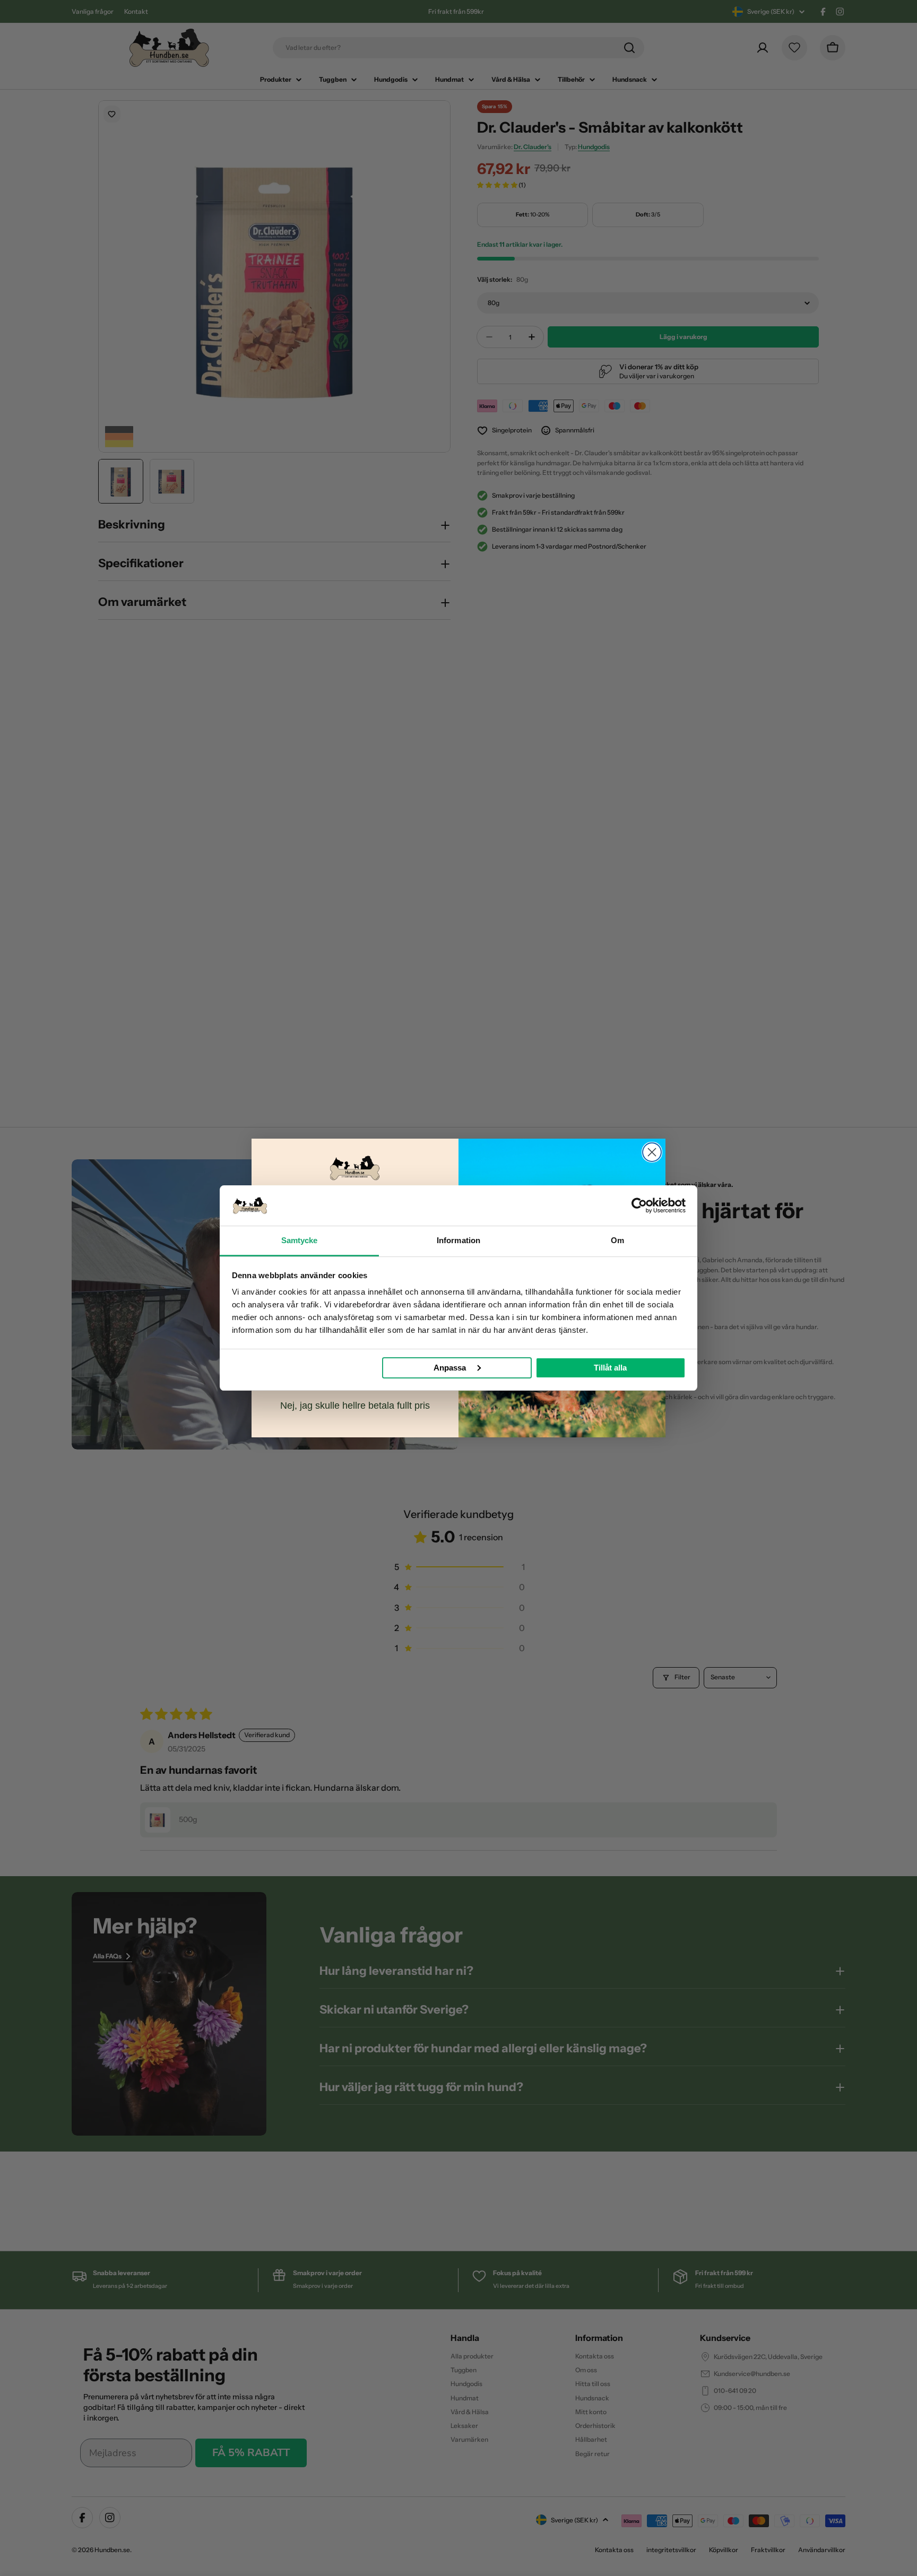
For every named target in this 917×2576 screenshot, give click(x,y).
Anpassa (450, 1368)
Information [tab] (458, 1240)
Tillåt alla (610, 1368)
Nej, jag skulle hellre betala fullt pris (355, 1406)
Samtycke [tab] (300, 1240)
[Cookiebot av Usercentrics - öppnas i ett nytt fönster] (639, 1205)
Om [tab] (617, 1240)
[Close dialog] (652, 1152)
